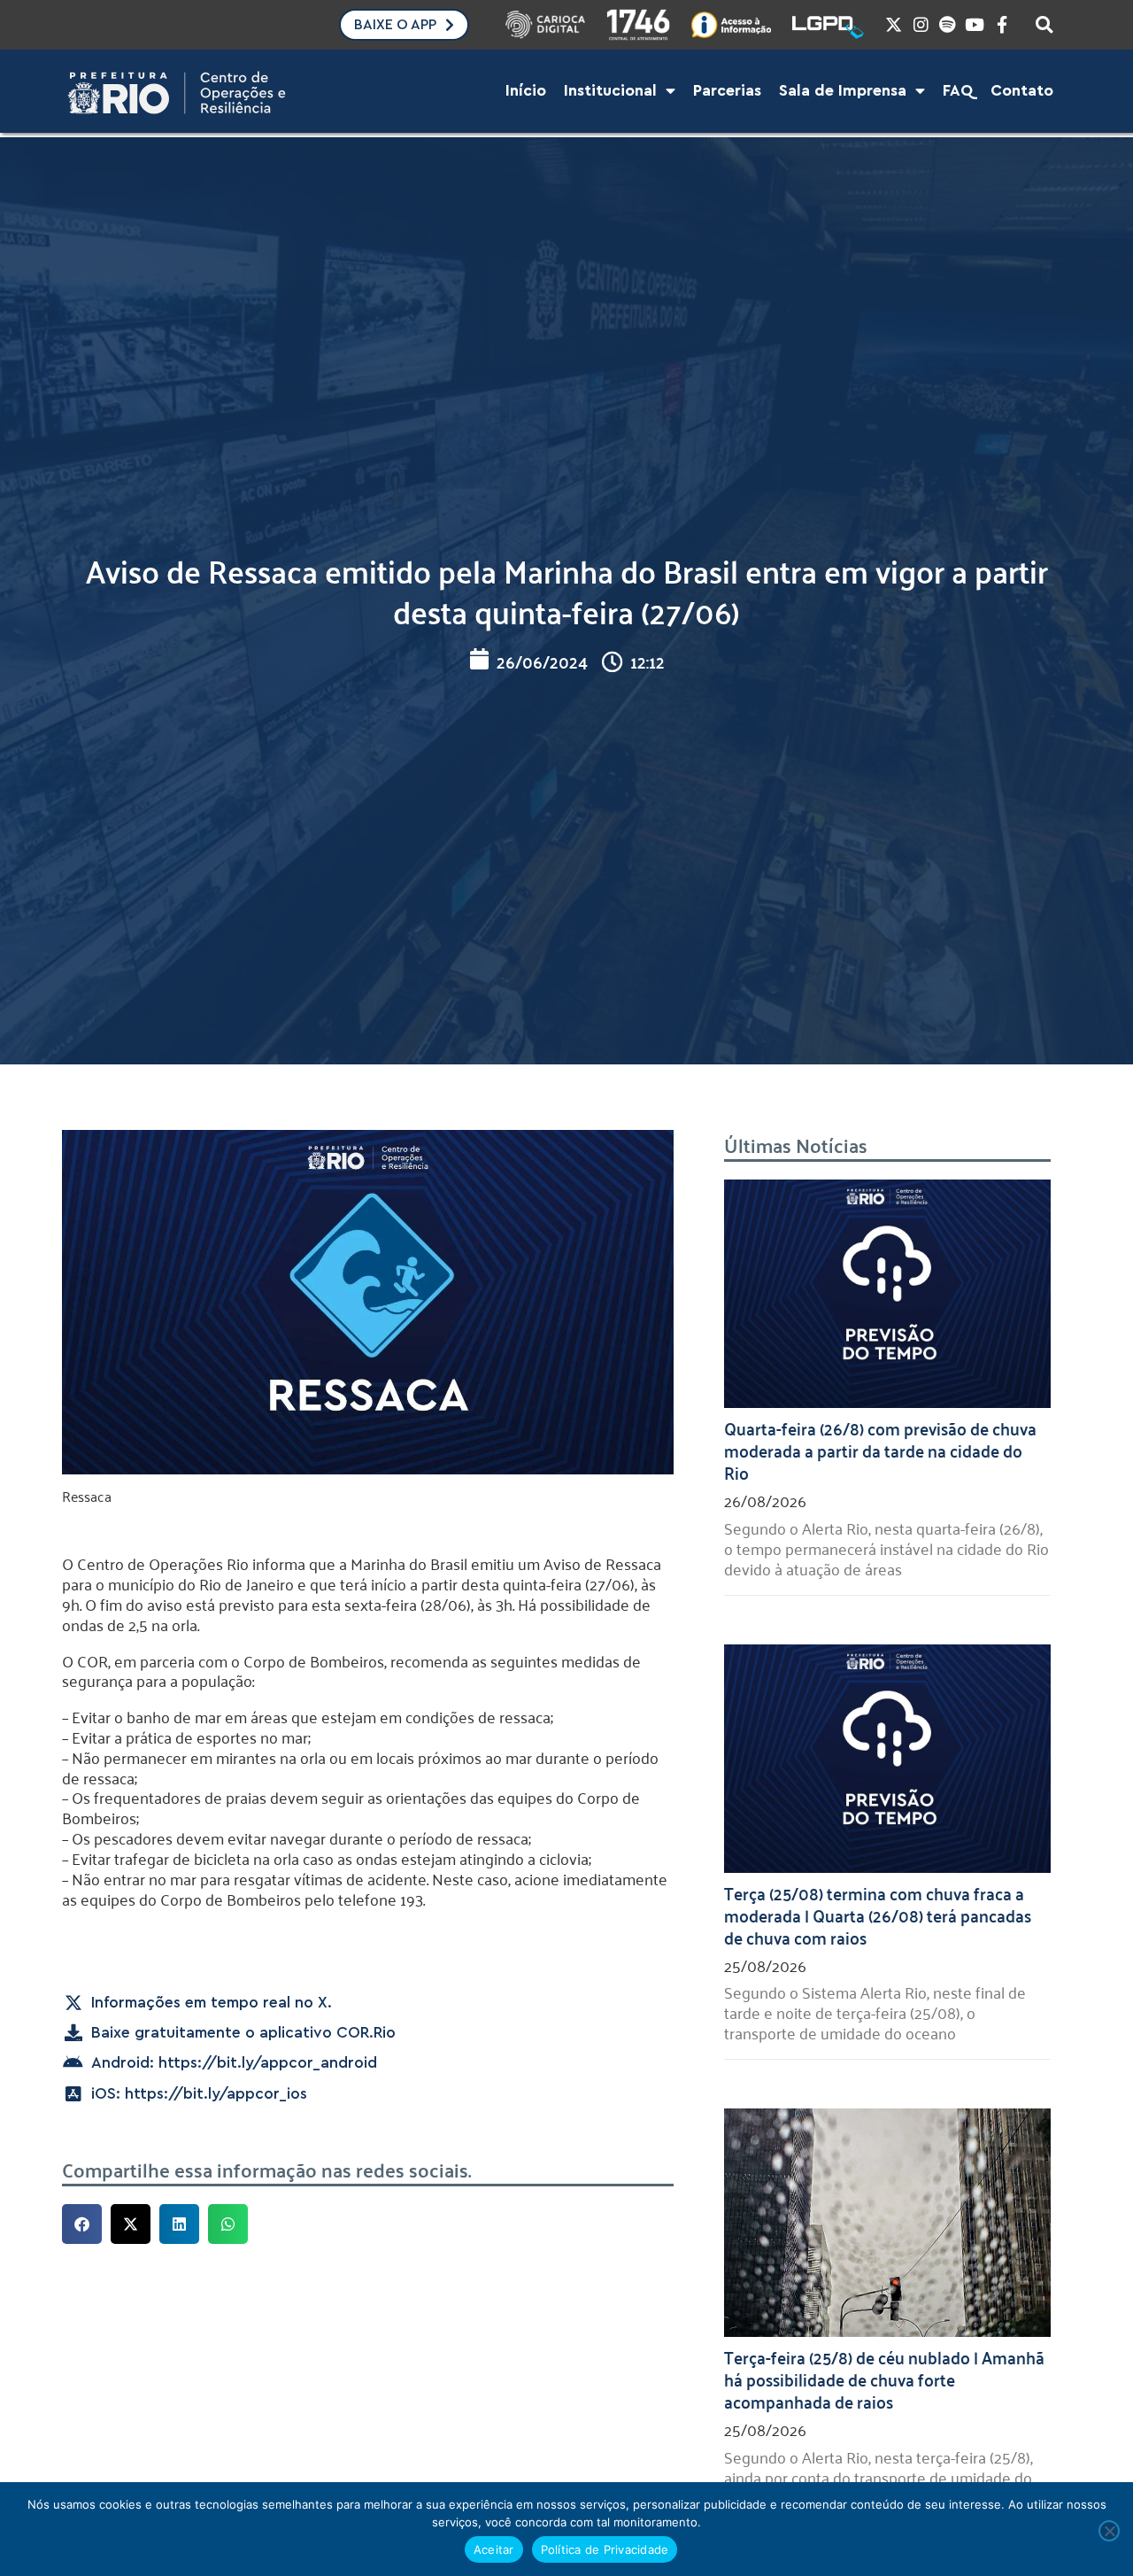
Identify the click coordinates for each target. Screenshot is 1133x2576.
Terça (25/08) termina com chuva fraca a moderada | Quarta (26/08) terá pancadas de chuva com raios (878, 1915)
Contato (1022, 91)
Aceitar (494, 2549)
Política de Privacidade (605, 2549)
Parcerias (727, 91)
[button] (82, 2224)
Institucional (610, 91)
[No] (1109, 2531)
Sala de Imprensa (843, 91)
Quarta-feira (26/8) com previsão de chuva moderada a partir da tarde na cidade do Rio (880, 1450)
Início (526, 91)
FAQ (958, 91)
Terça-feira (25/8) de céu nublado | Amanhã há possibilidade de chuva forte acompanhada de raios (884, 2379)
